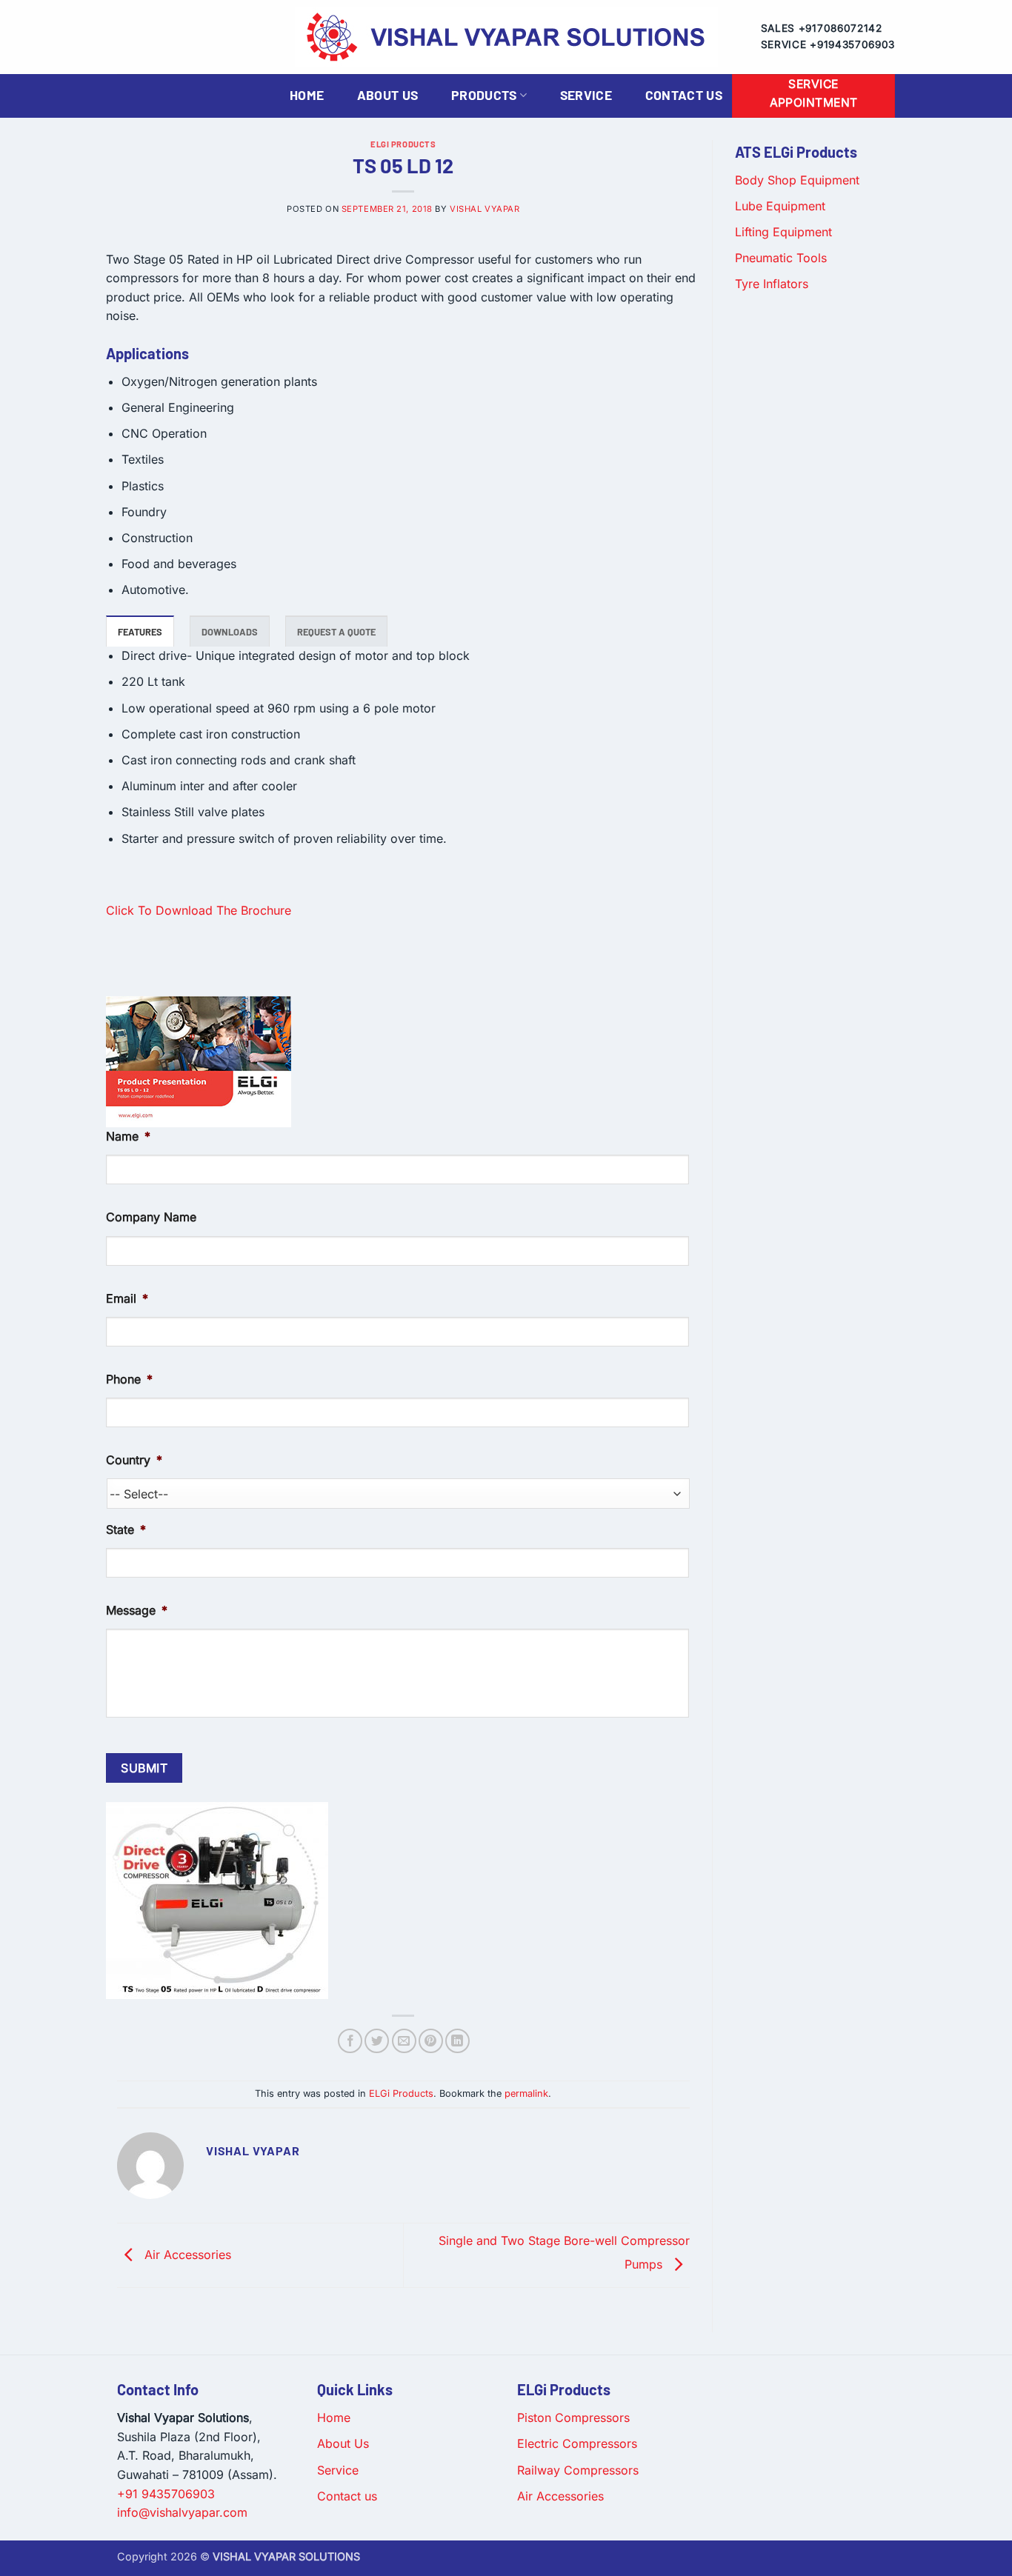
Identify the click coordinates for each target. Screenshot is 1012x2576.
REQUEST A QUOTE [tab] (336, 632)
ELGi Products (403, 144)
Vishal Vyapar (485, 209)
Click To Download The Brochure (199, 910)
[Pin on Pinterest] (431, 2041)
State (126, 1529)
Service (586, 95)
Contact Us (684, 95)
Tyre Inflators (772, 284)
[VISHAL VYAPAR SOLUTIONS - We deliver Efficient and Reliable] (506, 37)
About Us (388, 95)
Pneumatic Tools (781, 258)
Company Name (151, 1217)
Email (127, 1298)
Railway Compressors (578, 2470)
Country (134, 1460)
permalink (526, 2093)
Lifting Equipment (783, 232)
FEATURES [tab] (140, 632)
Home (307, 95)
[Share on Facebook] (350, 2041)
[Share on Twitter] (377, 2041)
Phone (129, 1379)
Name (128, 1136)
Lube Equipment (780, 206)
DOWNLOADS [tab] (230, 632)
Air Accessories (186, 2255)
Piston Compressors (573, 2417)
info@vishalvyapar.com (182, 2512)
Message (137, 1610)
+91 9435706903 (166, 2494)
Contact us (347, 2496)
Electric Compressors (577, 2443)
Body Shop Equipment (797, 180)
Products (484, 95)
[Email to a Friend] (404, 2041)
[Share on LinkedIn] (457, 2041)
